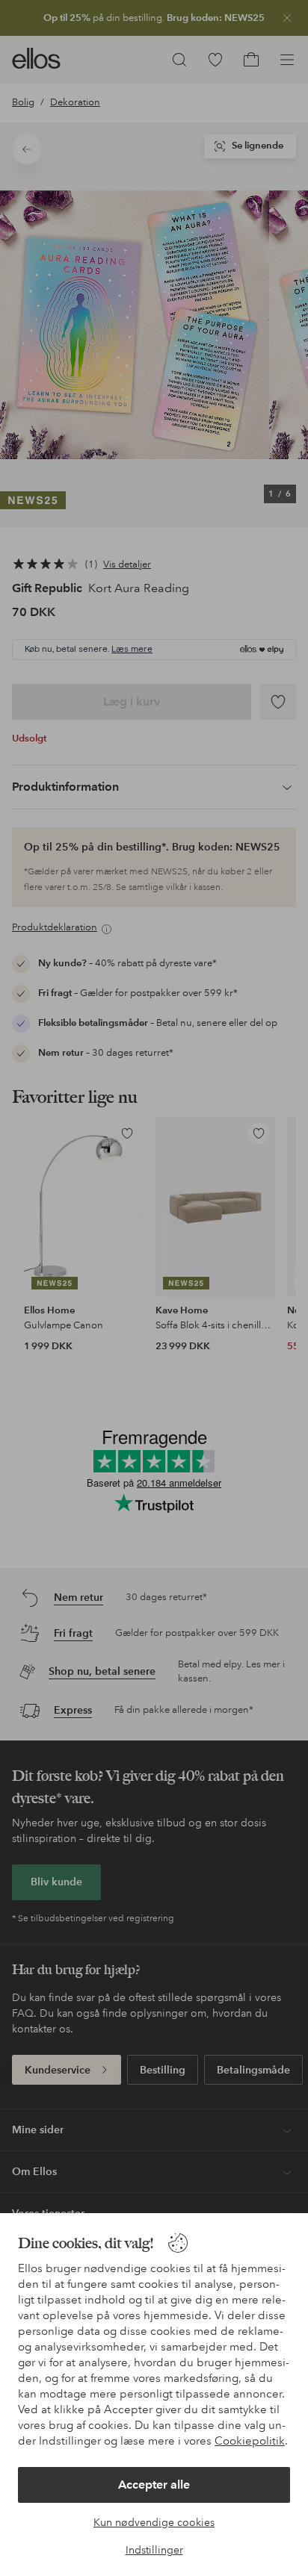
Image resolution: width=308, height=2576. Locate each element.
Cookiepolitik (250, 2441)
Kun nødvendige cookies (154, 2522)
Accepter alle (154, 2485)
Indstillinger (154, 2550)
